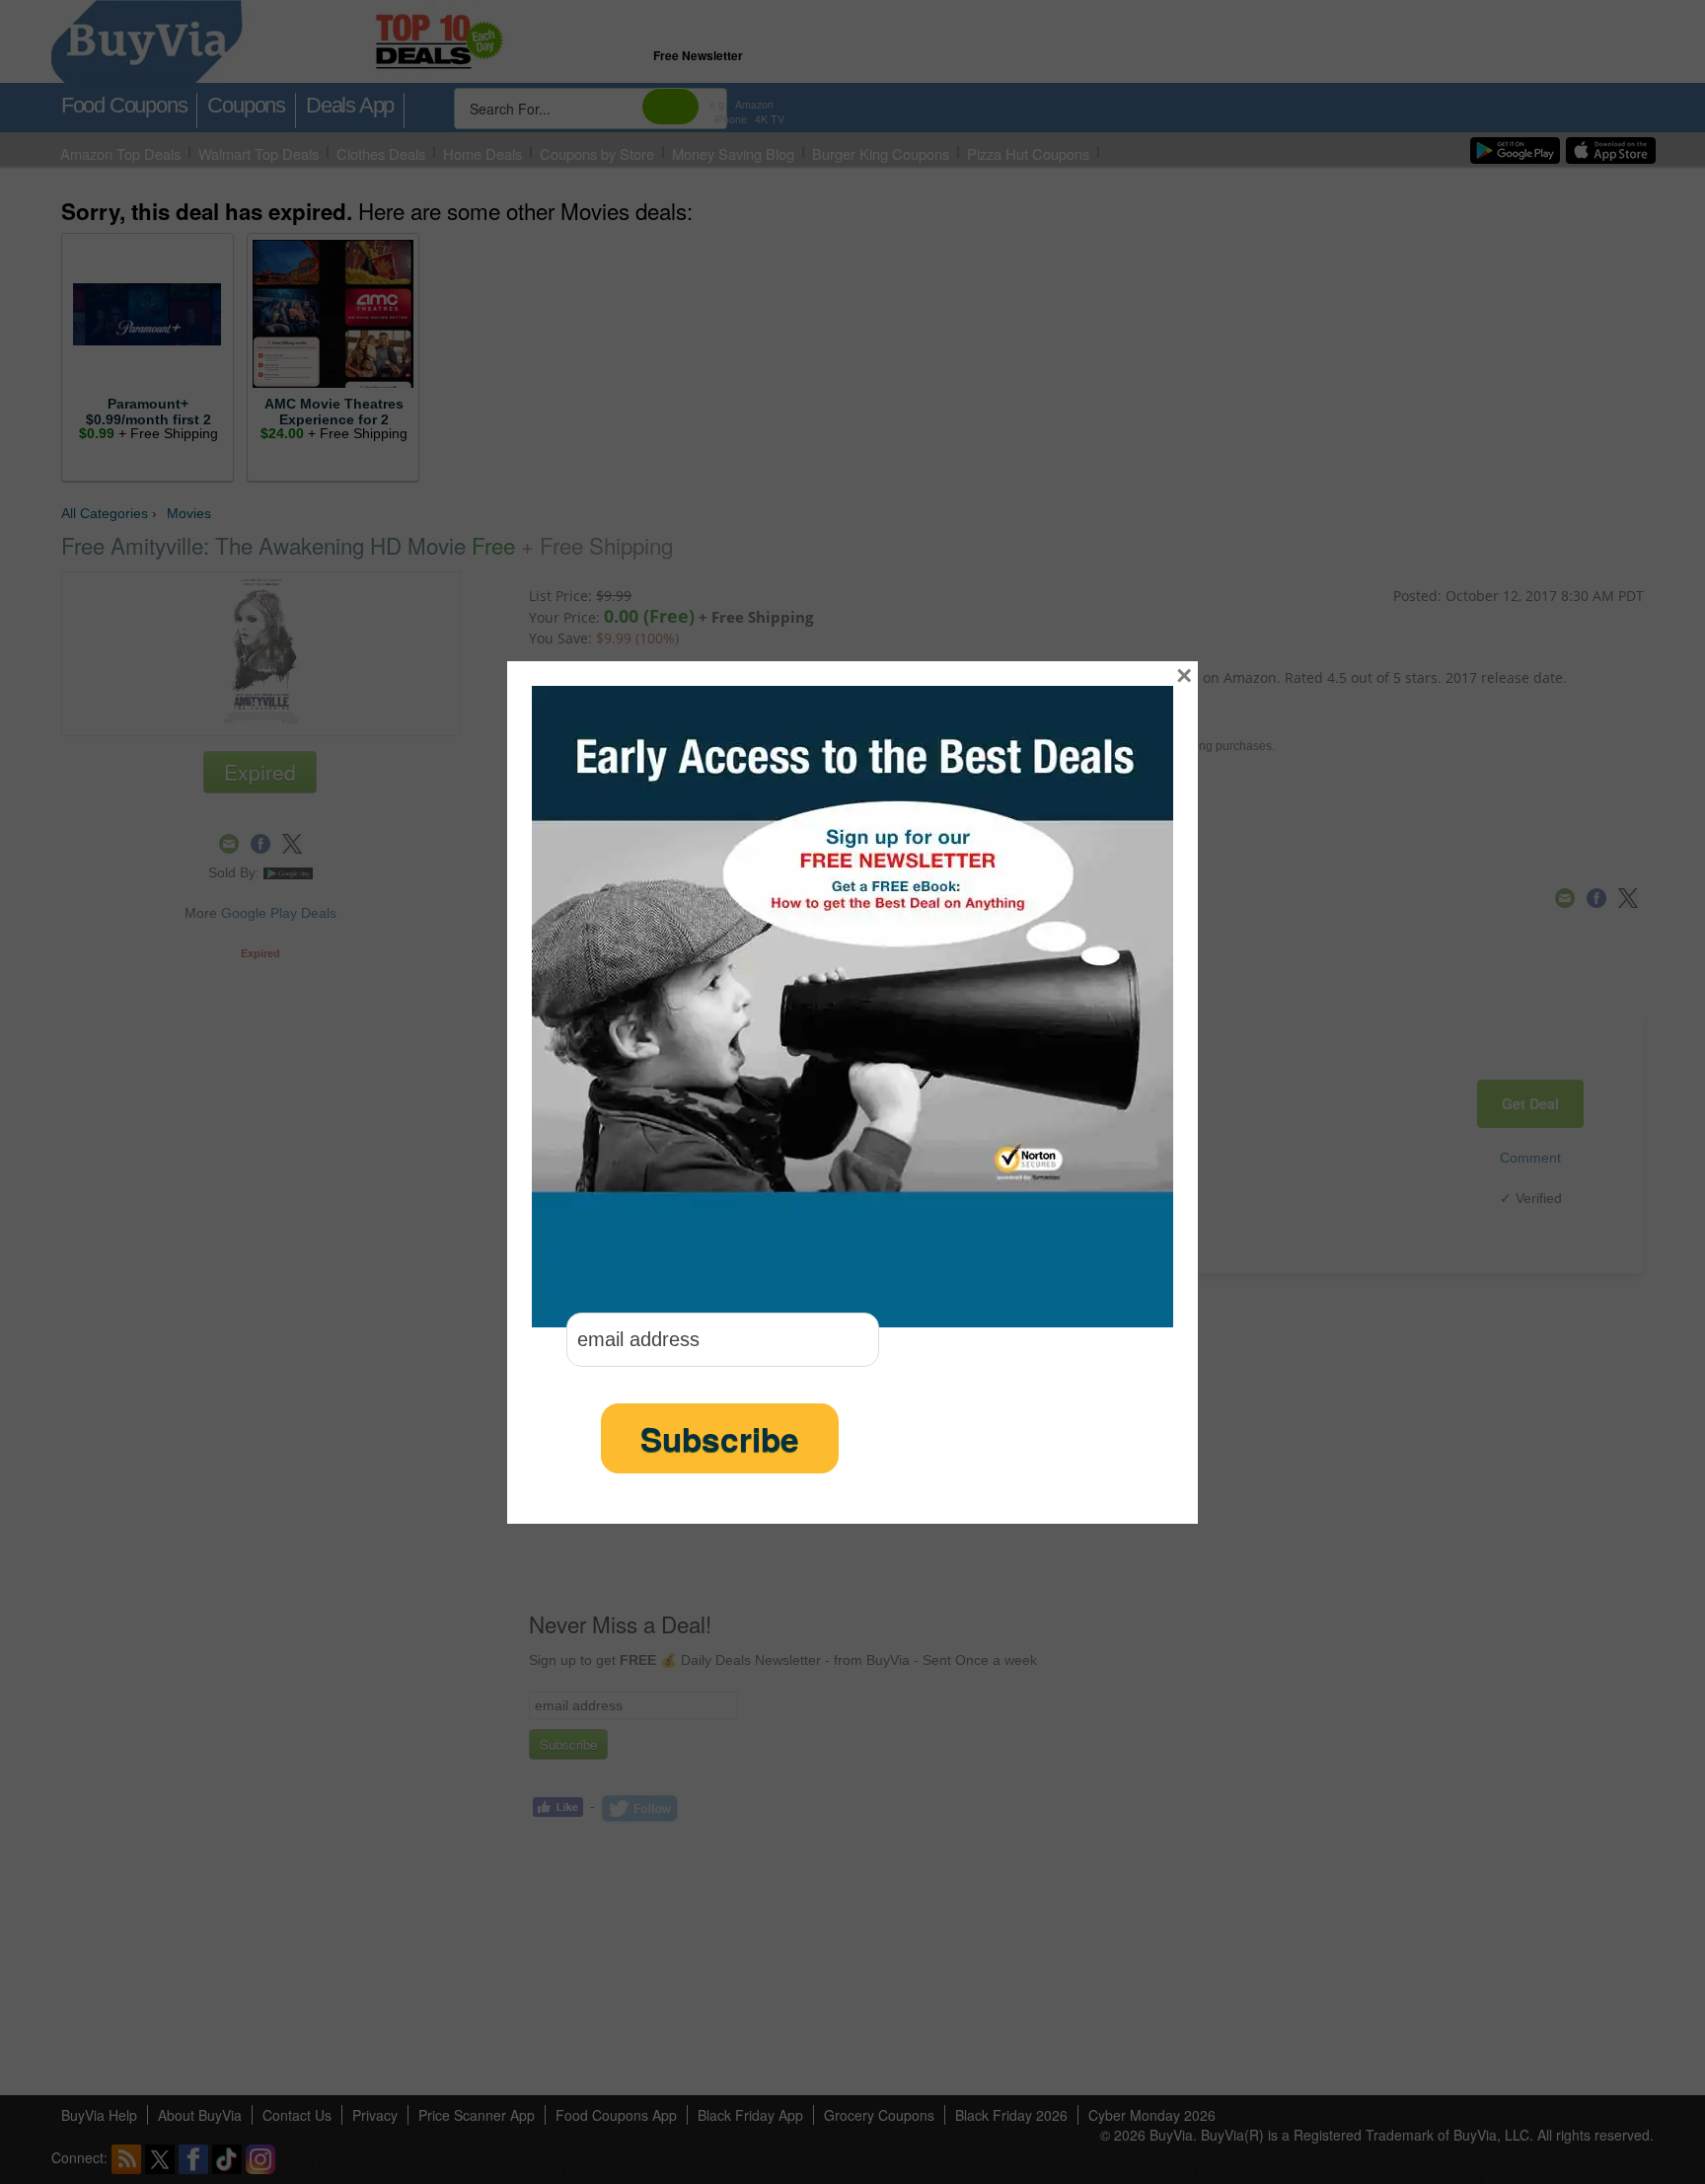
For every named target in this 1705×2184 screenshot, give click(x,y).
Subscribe (720, 1438)
